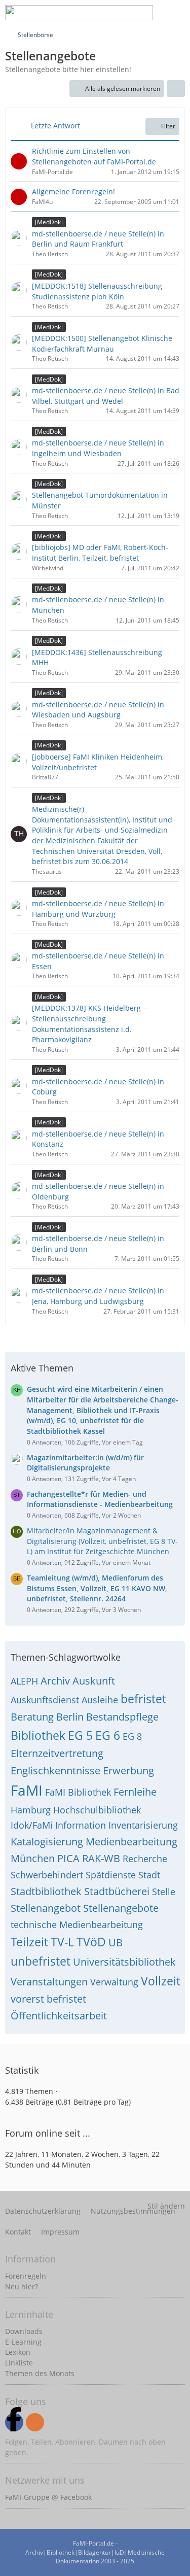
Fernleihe (135, 1792)
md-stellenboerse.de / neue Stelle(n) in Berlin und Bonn (98, 1244)
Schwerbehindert (47, 1875)
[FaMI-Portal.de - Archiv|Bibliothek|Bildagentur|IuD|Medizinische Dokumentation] (79, 13)
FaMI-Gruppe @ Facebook (48, 2497)
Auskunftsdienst (45, 1700)
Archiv (55, 1681)
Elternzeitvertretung (57, 1753)
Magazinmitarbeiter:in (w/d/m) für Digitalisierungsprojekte (85, 1463)
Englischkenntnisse (55, 1771)
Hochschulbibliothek (97, 1810)
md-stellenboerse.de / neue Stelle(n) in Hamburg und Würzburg (98, 909)
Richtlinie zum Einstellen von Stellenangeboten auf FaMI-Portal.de (94, 156)
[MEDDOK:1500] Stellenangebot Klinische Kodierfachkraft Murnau (102, 344)
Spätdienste (111, 1875)
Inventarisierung (143, 1825)
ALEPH (24, 1681)
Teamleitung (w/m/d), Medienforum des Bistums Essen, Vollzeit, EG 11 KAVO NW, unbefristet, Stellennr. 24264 (97, 1588)
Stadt (149, 1875)
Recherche (145, 1859)
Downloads (24, 2331)
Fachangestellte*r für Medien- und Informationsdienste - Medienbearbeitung (100, 1499)
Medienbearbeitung (131, 1842)
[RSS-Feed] (35, 2422)
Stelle (164, 1892)
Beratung (32, 1717)
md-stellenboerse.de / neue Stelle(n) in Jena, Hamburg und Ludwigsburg (98, 1296)
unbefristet (41, 1961)
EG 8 (132, 1736)
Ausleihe (100, 1700)
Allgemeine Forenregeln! (73, 192)
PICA (68, 1858)
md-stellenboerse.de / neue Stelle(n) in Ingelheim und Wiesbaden (98, 448)
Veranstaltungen (49, 1982)
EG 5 (80, 1735)
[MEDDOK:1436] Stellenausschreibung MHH (97, 658)
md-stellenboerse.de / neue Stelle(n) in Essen (98, 961)
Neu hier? (22, 2287)
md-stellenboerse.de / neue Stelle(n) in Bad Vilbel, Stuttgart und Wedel (106, 396)
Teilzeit (29, 1942)
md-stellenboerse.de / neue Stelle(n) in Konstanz (98, 1139)
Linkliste (19, 2363)
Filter (168, 126)
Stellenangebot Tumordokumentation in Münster (100, 500)
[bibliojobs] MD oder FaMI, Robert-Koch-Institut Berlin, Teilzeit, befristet (100, 553)
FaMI (27, 1790)
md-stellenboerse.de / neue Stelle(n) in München (98, 605)
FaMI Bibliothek (78, 1792)
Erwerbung (128, 1771)
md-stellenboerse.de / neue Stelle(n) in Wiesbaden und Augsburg (98, 710)
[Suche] (101, 13)
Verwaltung (114, 1982)
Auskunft (94, 1681)
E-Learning (23, 2342)
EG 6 (108, 1735)
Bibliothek (38, 1735)
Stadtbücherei (117, 1891)
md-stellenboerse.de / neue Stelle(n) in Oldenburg (98, 1191)
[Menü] (177, 13)
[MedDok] (49, 222)
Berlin (70, 1717)
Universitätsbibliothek (124, 1962)
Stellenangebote (121, 1908)
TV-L (62, 1942)
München (33, 1858)
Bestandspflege (122, 1717)
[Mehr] (176, 89)
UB (116, 1943)
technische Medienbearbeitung (77, 1925)
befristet (143, 1699)
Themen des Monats (40, 2373)
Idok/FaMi (32, 1825)
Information (81, 1825)
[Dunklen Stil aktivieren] (151, 13)
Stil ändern (166, 2206)
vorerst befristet (48, 1999)
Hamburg (31, 1810)
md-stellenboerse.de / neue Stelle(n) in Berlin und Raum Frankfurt (98, 239)
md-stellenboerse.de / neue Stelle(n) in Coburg (98, 1087)
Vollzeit (161, 1981)
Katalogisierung (47, 1842)
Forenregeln (26, 2276)
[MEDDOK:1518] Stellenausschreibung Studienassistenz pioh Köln (97, 291)
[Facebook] (14, 2422)
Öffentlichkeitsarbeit (59, 2016)
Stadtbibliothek (46, 1891)
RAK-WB (101, 1858)
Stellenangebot (46, 1908)
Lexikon (18, 2352)
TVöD (91, 1942)
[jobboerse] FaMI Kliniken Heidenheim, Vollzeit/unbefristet (98, 762)
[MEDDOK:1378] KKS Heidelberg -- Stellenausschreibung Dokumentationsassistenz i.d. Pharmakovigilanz (90, 1024)
